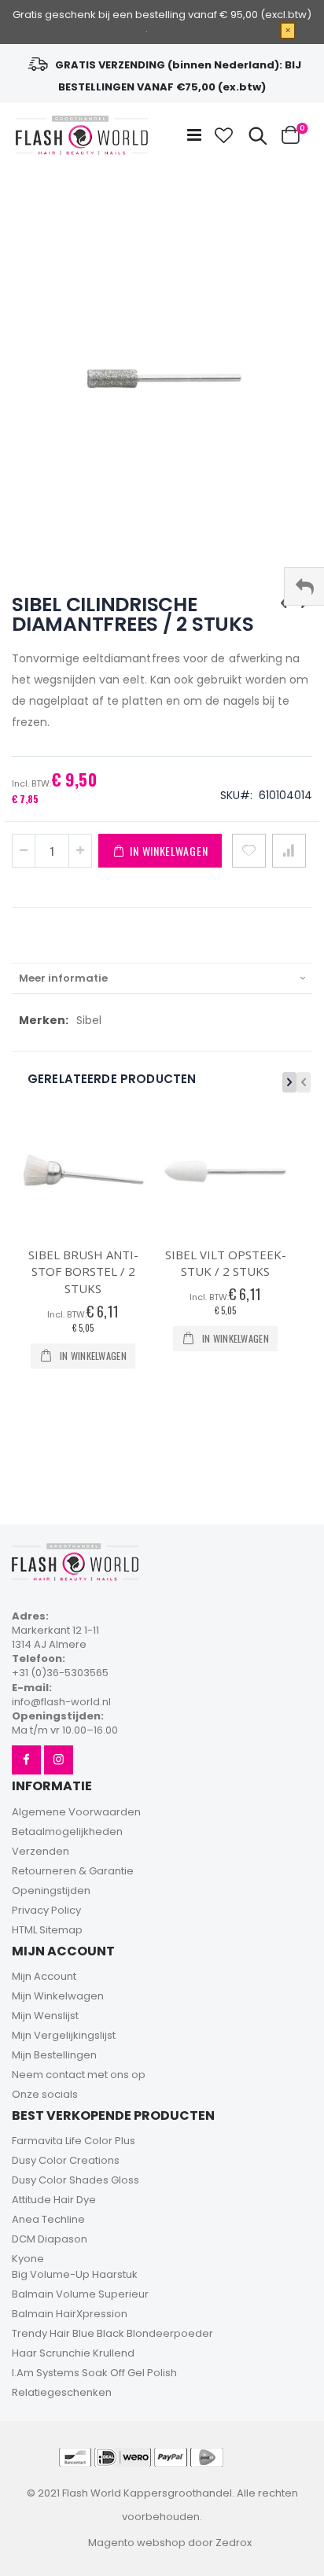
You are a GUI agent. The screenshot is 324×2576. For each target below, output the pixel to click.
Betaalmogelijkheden (67, 1832)
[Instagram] (59, 1760)
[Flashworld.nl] (82, 135)
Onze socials (45, 2094)
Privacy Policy (46, 1910)
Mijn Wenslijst (45, 2016)
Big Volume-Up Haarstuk (75, 2274)
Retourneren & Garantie (73, 1871)
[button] (224, 135)
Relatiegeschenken (62, 2392)
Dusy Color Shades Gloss (75, 2180)
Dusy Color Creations (66, 2160)
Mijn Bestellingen (54, 2055)
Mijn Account (44, 1976)
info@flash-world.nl (61, 1702)
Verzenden (40, 1851)
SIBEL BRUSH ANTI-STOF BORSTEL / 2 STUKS (83, 1271)
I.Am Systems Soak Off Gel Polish (94, 2373)
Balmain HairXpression (70, 2314)
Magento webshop (137, 2543)
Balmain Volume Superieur (80, 2294)
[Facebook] (26, 1760)
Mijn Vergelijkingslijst (64, 2035)
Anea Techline (48, 2219)
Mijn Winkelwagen (58, 1996)
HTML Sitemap (47, 1930)
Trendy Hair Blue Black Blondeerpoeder (112, 2333)
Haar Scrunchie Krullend (73, 2353)
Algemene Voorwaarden (76, 1812)
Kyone (28, 2259)
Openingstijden (51, 1891)
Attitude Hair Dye (54, 2200)
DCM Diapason (50, 2239)
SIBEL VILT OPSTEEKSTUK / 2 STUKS (226, 1263)
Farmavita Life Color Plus (74, 2141)
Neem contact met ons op (79, 2075)
